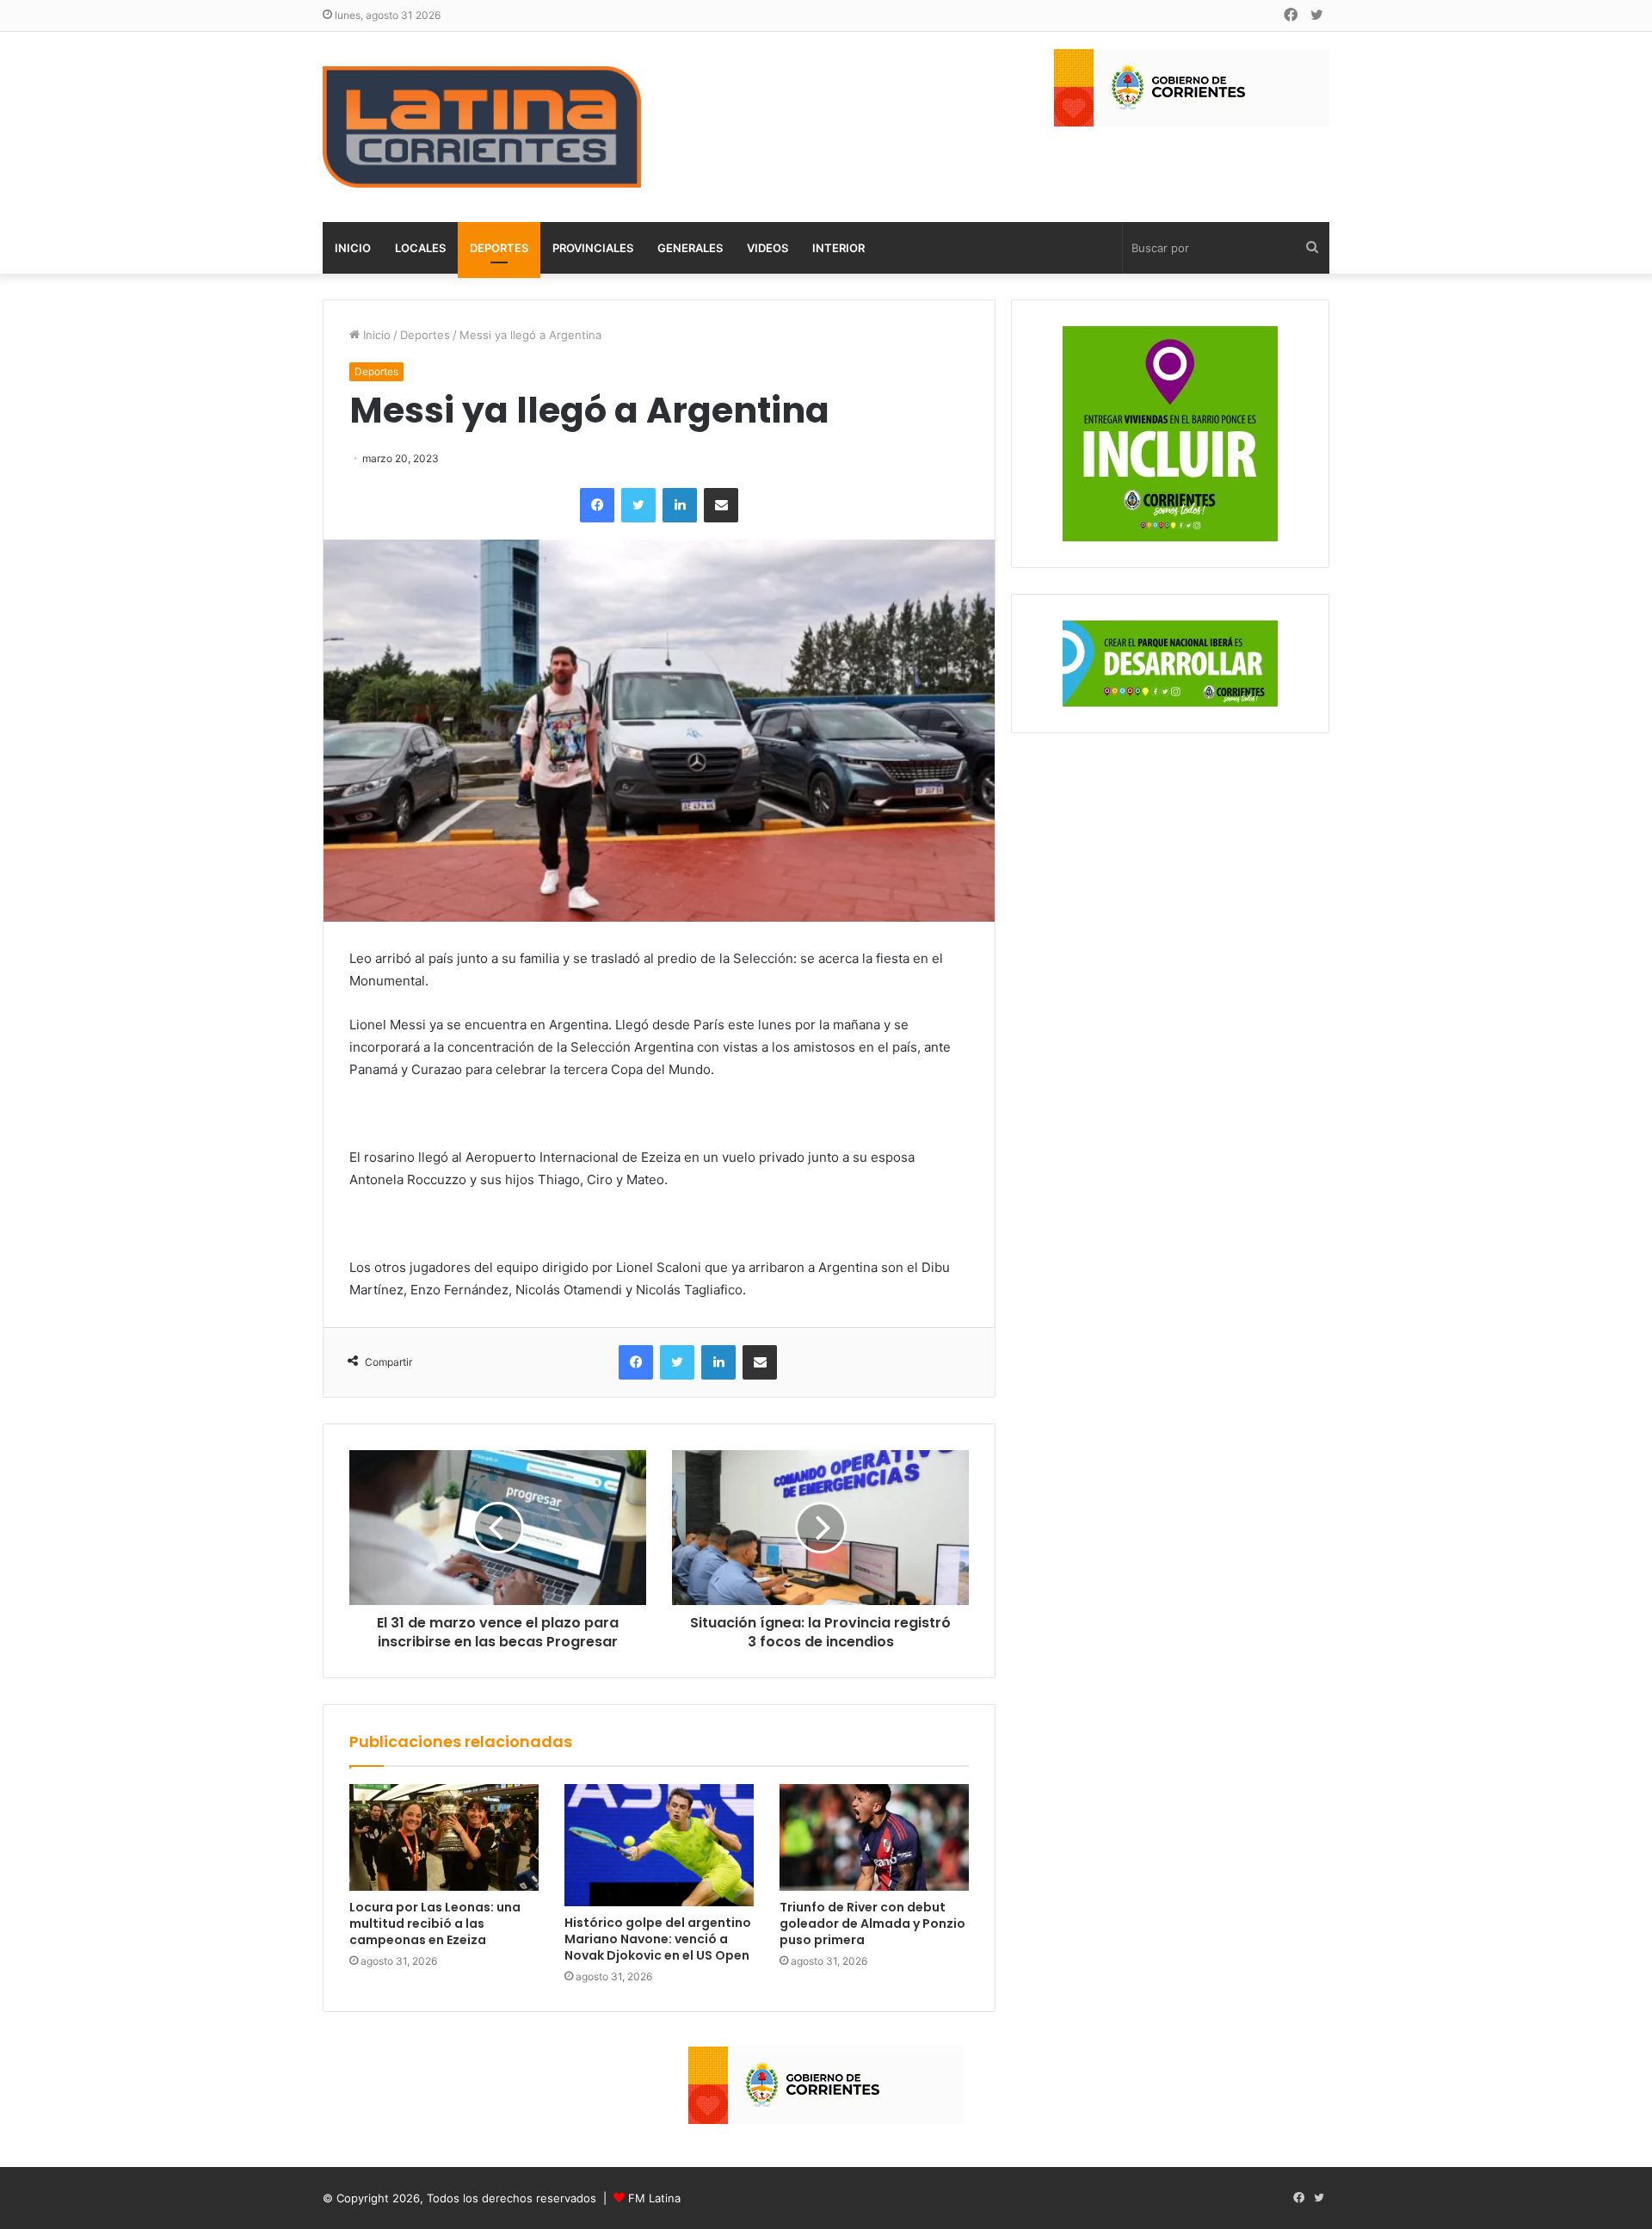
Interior (838, 248)
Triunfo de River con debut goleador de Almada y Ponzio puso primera (872, 1923)
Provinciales (593, 248)
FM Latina (654, 2198)
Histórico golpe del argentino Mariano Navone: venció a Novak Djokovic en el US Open (658, 1939)
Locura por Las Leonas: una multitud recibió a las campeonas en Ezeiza (435, 1923)
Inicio (353, 248)
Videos (767, 248)
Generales (690, 248)
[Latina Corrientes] (482, 127)
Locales (420, 248)
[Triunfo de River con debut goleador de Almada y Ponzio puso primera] (874, 1837)
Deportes (499, 248)
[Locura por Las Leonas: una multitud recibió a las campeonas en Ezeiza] (444, 1837)
